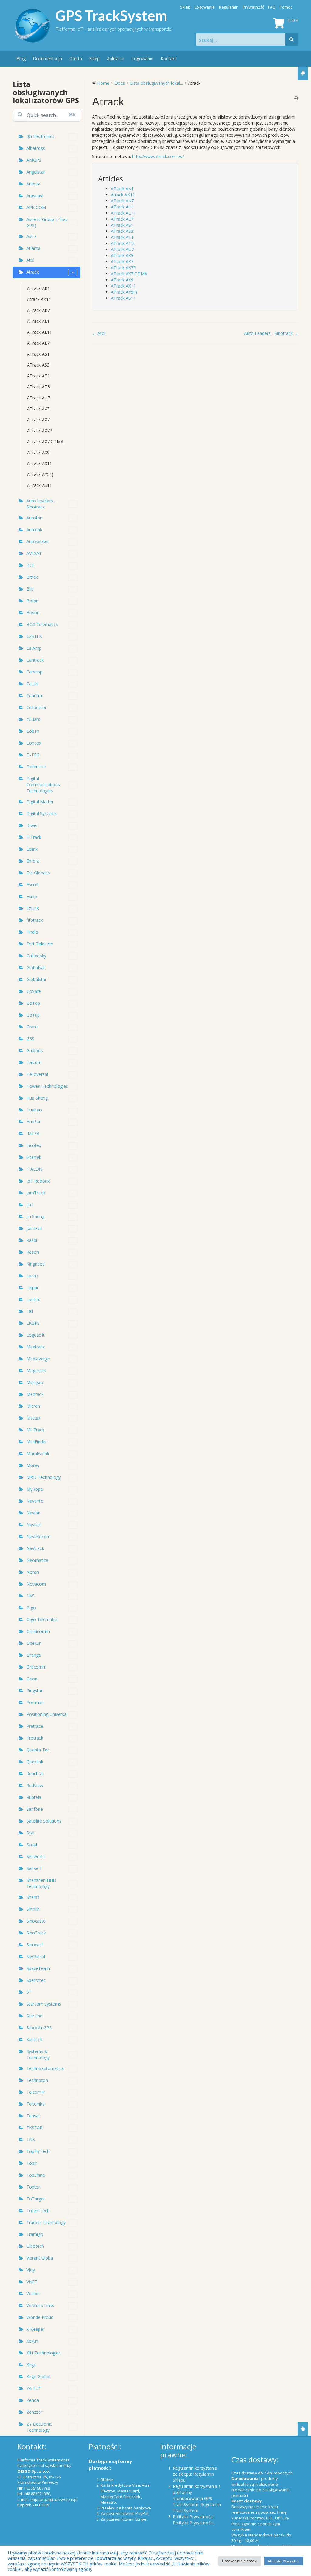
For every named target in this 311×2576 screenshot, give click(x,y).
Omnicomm (38, 1631)
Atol (30, 260)
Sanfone (35, 1809)
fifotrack (35, 920)
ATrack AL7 (38, 343)
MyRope (35, 1489)
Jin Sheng (35, 1216)
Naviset (34, 1525)
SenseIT (34, 1868)
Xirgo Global (38, 2376)
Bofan (32, 601)
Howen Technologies (47, 1086)
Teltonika (36, 2104)
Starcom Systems (44, 2004)
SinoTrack (36, 1933)
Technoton (37, 2080)
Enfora (33, 861)
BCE (31, 565)
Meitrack (35, 1394)
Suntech (34, 2039)
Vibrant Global (40, 2258)
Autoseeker (38, 541)
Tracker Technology (46, 2222)
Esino (32, 896)
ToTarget (36, 2199)
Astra (32, 236)
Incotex (34, 1145)
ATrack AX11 (39, 463)
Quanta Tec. (38, 1750)
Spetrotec (36, 1980)
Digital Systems (42, 813)
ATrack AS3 (38, 365)
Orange (34, 1655)
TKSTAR (34, 2128)
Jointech (34, 1228)
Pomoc (286, 7)
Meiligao (35, 1382)
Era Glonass (38, 873)
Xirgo (31, 2365)
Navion (33, 1513)
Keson (33, 1252)
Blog (21, 59)
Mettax (33, 1418)
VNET (32, 2282)
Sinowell (34, 1945)
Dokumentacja (47, 59)
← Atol (99, 333)
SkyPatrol (36, 1956)
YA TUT (34, 2388)
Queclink (35, 1762)
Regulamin (229, 7)
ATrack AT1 (38, 376)
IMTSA (33, 1133)
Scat (31, 1833)
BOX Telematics (42, 624)
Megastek (36, 1371)
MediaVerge (38, 1359)
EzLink (33, 908)
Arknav (33, 184)
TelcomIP (36, 2092)
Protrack (35, 1738)
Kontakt (168, 59)
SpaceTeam (38, 1968)
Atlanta (33, 248)
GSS (30, 1039)
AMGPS (34, 160)
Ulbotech (35, 2246)
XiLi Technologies (44, 2353)
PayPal (142, 2513)
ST (29, 1992)
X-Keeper (35, 2329)
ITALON (34, 1169)
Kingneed (36, 1264)
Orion (32, 1679)
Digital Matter (40, 802)
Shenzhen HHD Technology (41, 1883)
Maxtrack (36, 1347)
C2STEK (34, 636)
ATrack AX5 (38, 409)
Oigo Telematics (43, 1619)
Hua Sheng (37, 1098)
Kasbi (32, 1240)
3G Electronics (40, 136)
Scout (32, 1845)
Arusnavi (35, 196)
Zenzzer (34, 2412)
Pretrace (35, 1726)
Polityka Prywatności (193, 2523)
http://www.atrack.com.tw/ (158, 156)
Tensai (33, 2116)
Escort (33, 885)
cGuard (33, 719)
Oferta (76, 59)
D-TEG (33, 755)
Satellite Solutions (44, 1821)
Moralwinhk (38, 1453)
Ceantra (34, 696)
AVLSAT (34, 553)
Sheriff (33, 1897)
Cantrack (35, 660)
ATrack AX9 (38, 452)
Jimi (30, 1205)
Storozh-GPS (39, 2028)
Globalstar (36, 979)
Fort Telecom (40, 944)
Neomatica (37, 1560)
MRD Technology (44, 1477)
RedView (35, 1785)
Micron (33, 1406)
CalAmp (34, 648)
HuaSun (34, 1122)
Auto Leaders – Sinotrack (41, 504)
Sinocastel (36, 1921)
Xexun (32, 2341)
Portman (35, 1702)
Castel (32, 684)
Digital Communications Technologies (43, 785)
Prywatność (253, 7)
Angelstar (36, 172)
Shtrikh (33, 1909)
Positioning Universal (47, 1714)
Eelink (32, 849)
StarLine (34, 2016)
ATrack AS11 (39, 485)
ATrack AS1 (38, 354)
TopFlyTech (38, 2151)
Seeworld (36, 1856)
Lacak (32, 1276)
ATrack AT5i (39, 387)
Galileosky (36, 956)
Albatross (36, 148)
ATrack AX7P (40, 430)
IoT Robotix (38, 1181)
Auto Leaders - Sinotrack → (271, 333)
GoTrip (33, 1015)
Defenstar (36, 767)
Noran (33, 1572)
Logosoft (36, 1335)
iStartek (34, 1157)
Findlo (32, 932)
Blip (30, 589)
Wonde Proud (40, 2317)
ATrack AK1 (38, 288)
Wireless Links (40, 2305)
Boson (33, 613)
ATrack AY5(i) (40, 474)
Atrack (33, 272)
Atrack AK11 (39, 299)
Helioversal (37, 1074)
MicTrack (35, 1430)
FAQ (272, 7)
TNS (31, 2139)
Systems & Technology (38, 2054)
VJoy (31, 2270)
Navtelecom (38, 1536)
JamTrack (36, 1193)
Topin (32, 2163)
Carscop (34, 672)
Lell (30, 1311)
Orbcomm (36, 1667)
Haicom (34, 1062)
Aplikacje (116, 59)
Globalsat (36, 968)
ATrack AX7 (38, 420)
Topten (34, 2187)
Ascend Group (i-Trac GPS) (47, 222)
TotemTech (38, 2211)
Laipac (33, 1288)
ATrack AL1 (38, 321)
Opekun (34, 1643)
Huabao (34, 1110)
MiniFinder (37, 1442)
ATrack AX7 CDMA (45, 441)
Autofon (34, 518)
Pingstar (34, 1691)
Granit (32, 1027)
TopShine (36, 2175)
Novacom (36, 1584)
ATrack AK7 (38, 310)
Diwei (32, 825)
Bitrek (32, 577)
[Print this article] (296, 98)
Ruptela (34, 1797)
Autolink (34, 530)
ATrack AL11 (39, 332)
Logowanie (205, 7)
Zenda (33, 2400)
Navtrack (35, 1548)
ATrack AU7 (39, 398)
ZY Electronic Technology (39, 2427)
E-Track (34, 837)
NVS (31, 1596)
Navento (35, 1501)
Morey (33, 1465)
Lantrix (33, 1299)
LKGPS (33, 1323)
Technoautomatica (45, 2068)
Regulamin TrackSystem (197, 2507)
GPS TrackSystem (111, 15)
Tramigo (35, 2234)
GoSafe (34, 991)
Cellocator (36, 707)
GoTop (33, 1003)
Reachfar (35, 1774)
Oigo (31, 1608)
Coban (33, 731)
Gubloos (35, 1050)
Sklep (185, 7)
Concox (34, 743)
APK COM (36, 207)
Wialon (33, 2294)
